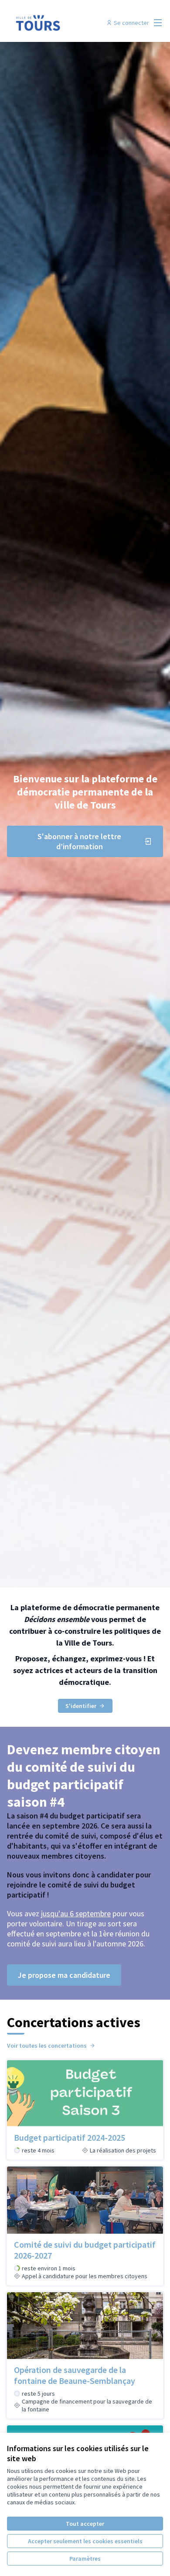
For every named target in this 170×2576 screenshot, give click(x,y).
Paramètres (85, 2559)
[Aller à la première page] (65, 23)
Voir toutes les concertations (47, 2046)
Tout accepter (85, 2524)
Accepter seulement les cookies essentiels (85, 2541)
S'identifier (81, 1706)
